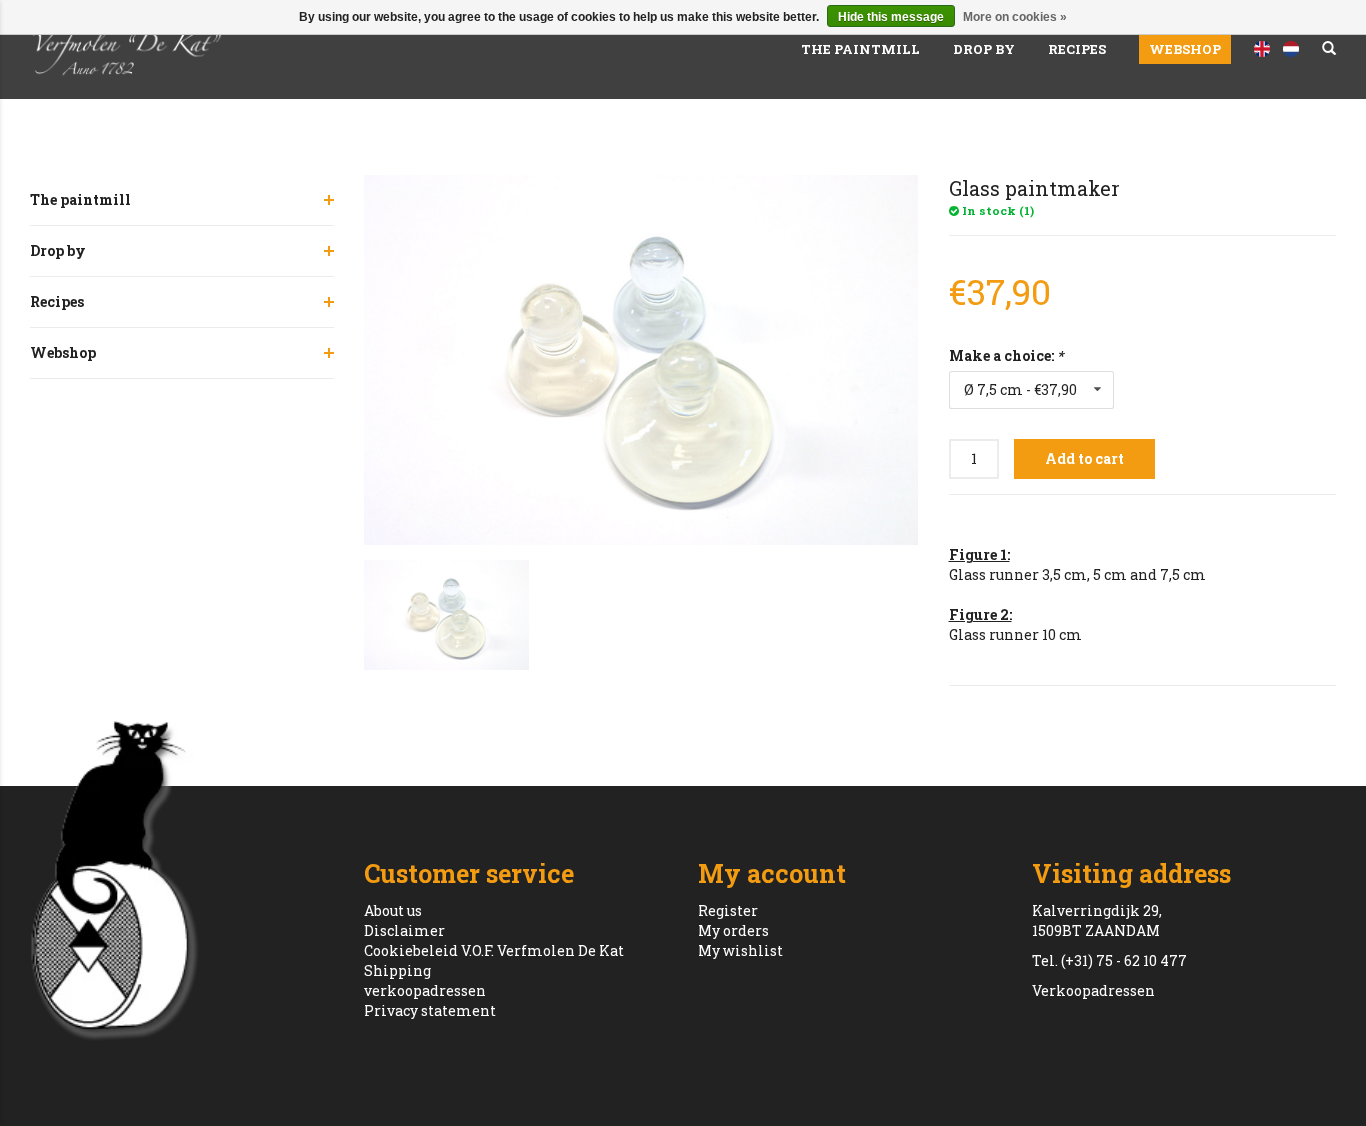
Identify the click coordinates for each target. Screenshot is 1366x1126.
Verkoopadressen (1093, 990)
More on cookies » (1015, 17)
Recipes (1077, 49)
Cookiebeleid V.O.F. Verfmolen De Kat (494, 950)
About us (393, 910)
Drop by (984, 49)
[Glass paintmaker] (641, 360)
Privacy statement (430, 1010)
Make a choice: (1006, 355)
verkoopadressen (425, 990)
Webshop (1185, 49)
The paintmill (860, 49)
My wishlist (740, 950)
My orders (733, 930)
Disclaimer (404, 930)
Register (728, 910)
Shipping (397, 970)
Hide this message (891, 17)
